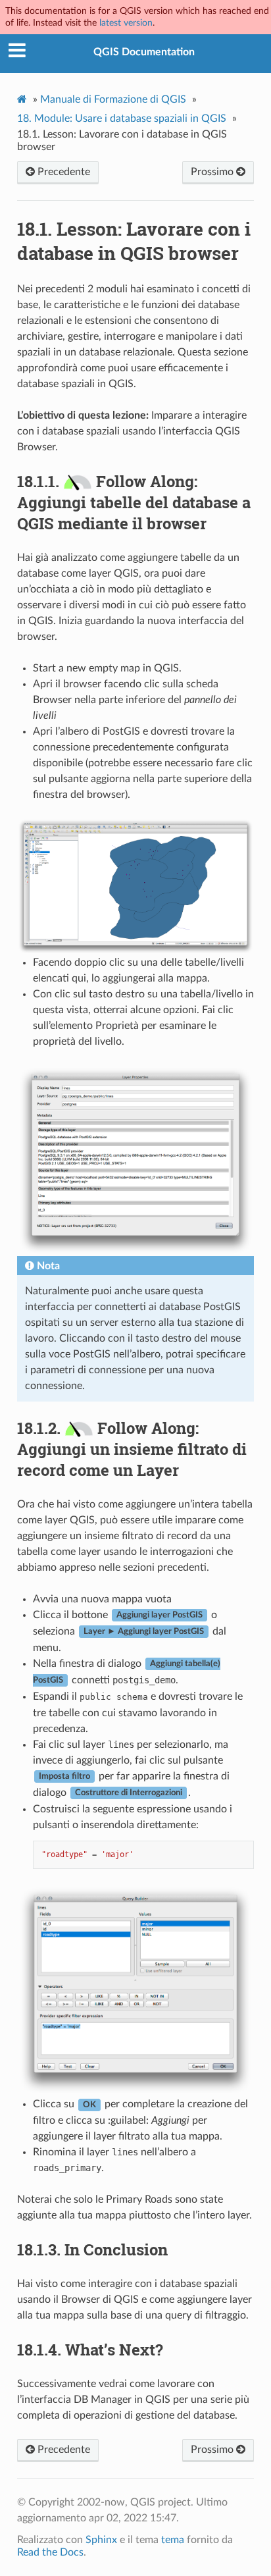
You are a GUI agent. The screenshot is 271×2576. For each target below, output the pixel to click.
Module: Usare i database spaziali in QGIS (122, 118)
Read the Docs (50, 2552)
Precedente (62, 172)
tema (173, 2540)
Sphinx (101, 2540)
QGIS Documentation (144, 52)
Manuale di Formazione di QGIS (113, 99)
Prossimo (213, 172)
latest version (126, 23)
